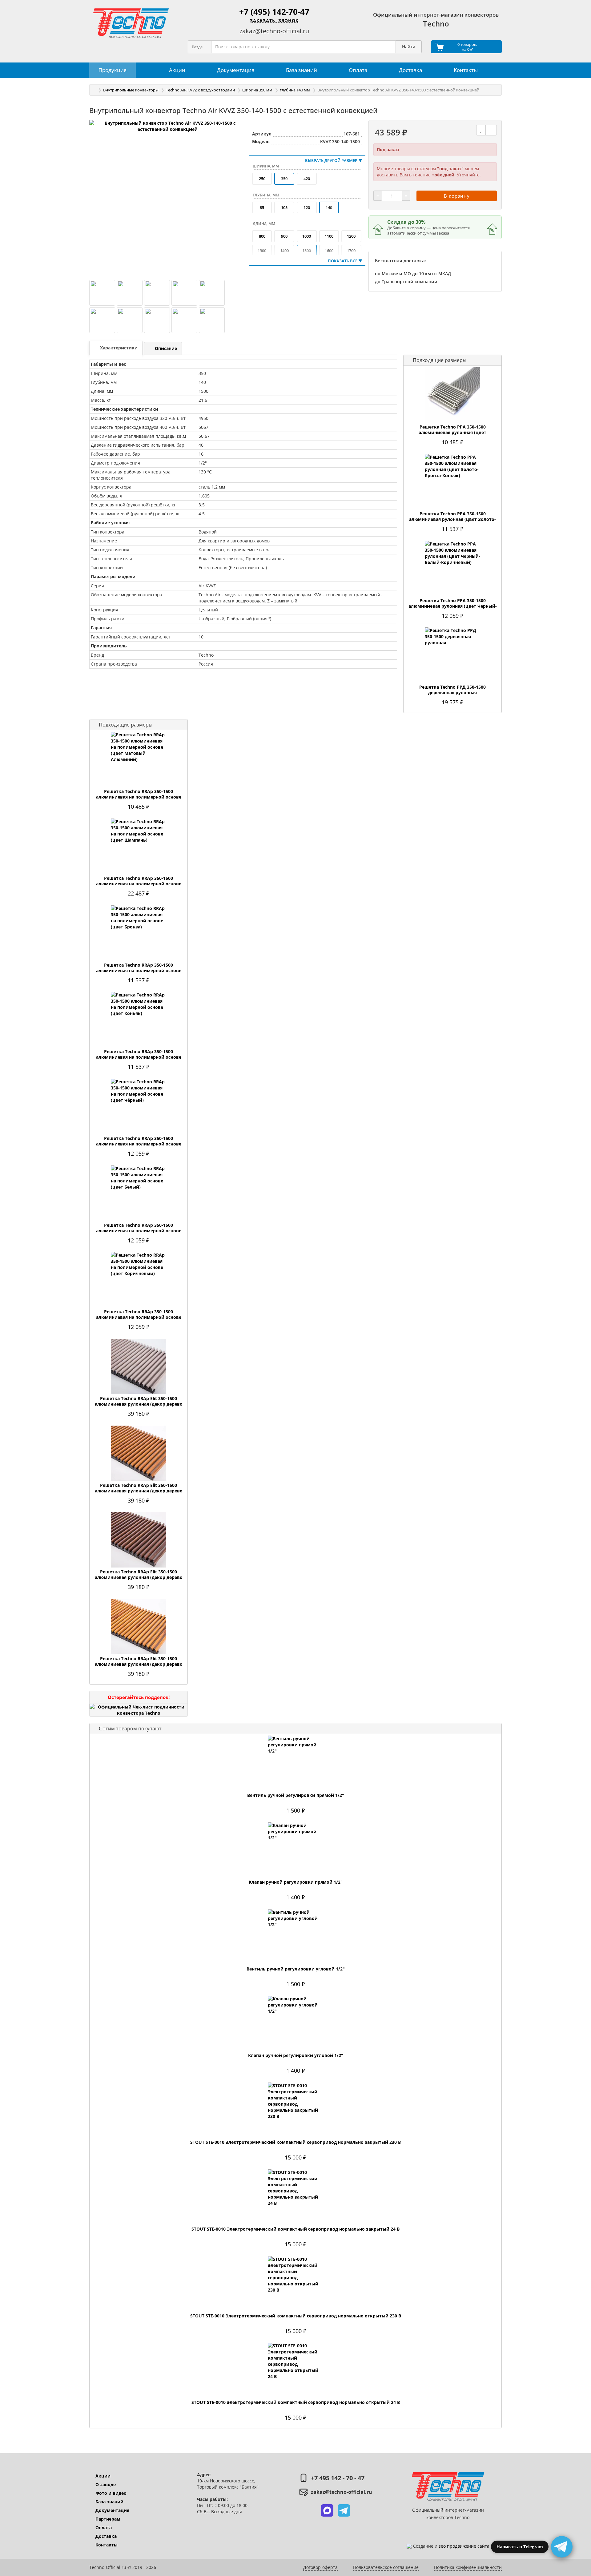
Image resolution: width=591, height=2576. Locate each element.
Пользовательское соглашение (386, 2567)
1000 (307, 236)
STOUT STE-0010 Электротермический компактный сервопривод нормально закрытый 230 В (295, 2142)
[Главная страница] (94, 90)
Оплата (104, 2528)
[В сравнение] (491, 130)
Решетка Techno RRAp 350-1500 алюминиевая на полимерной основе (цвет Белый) (139, 1231)
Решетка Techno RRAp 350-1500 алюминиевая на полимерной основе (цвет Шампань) (139, 884)
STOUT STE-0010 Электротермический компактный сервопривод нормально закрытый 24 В (295, 2229)
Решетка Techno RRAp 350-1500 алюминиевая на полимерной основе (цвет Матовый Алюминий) (139, 797)
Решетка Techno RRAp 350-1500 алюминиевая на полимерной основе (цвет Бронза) (139, 971)
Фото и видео (111, 2493)
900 (284, 236)
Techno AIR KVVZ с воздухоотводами (200, 90)
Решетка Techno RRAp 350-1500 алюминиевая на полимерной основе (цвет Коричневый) (139, 1317)
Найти (409, 47)
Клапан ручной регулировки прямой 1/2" (296, 1882)
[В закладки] (481, 130)
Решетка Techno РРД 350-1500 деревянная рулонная (452, 690)
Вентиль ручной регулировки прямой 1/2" (296, 1795)
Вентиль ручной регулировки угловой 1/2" (296, 1969)
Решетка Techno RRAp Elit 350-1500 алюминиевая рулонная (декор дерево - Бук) (139, 1404)
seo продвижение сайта (464, 2546)
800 (262, 236)
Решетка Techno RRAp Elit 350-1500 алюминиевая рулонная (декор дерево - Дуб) (139, 1491)
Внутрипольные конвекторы (131, 90)
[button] (327, 2510)
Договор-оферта (320, 2567)
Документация (112, 2510)
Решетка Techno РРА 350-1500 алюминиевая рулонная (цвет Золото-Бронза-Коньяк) (452, 519)
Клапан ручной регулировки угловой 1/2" (296, 2055)
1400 (284, 251)
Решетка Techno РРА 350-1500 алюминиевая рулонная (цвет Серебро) (452, 433)
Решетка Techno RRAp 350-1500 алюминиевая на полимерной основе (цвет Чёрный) (139, 1144)
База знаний (109, 2502)
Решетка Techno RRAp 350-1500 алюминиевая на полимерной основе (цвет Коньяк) (139, 1057)
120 (307, 207)
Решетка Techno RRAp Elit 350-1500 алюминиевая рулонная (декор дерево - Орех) (139, 1577)
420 (307, 179)
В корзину (457, 196)
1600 (329, 251)
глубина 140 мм (295, 90)
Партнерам (108, 2519)
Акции (103, 2476)
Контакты (107, 2545)
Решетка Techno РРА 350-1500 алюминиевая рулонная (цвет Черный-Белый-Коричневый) (453, 606)
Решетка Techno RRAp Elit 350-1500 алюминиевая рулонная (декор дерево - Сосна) (139, 1664)
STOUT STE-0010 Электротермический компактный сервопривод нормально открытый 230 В (296, 2316)
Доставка (106, 2536)
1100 (329, 236)
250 (262, 179)
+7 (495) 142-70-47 (274, 12)
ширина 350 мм (257, 90)
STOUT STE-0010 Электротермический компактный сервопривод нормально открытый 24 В (296, 2402)
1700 (351, 251)
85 (262, 207)
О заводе (106, 2484)
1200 (351, 236)
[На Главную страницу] (131, 23)
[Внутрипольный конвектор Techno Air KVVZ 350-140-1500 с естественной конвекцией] (168, 198)
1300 (262, 251)
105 (284, 207)
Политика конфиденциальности (468, 2567)
